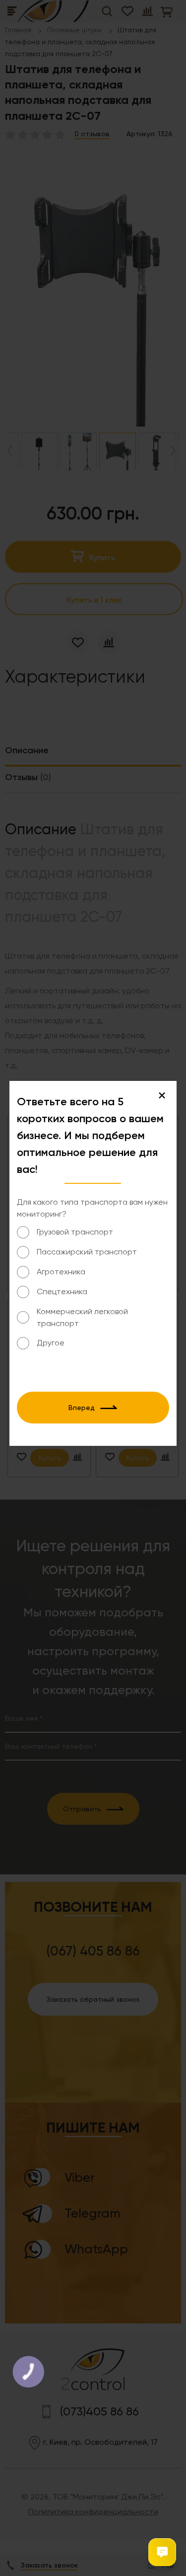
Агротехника (61, 1272)
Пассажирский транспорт (87, 1252)
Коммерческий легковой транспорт (82, 1317)
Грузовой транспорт (75, 1232)
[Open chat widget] (162, 2552)
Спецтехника (62, 1291)
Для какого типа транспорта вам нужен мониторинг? (92, 1208)
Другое (51, 1343)
